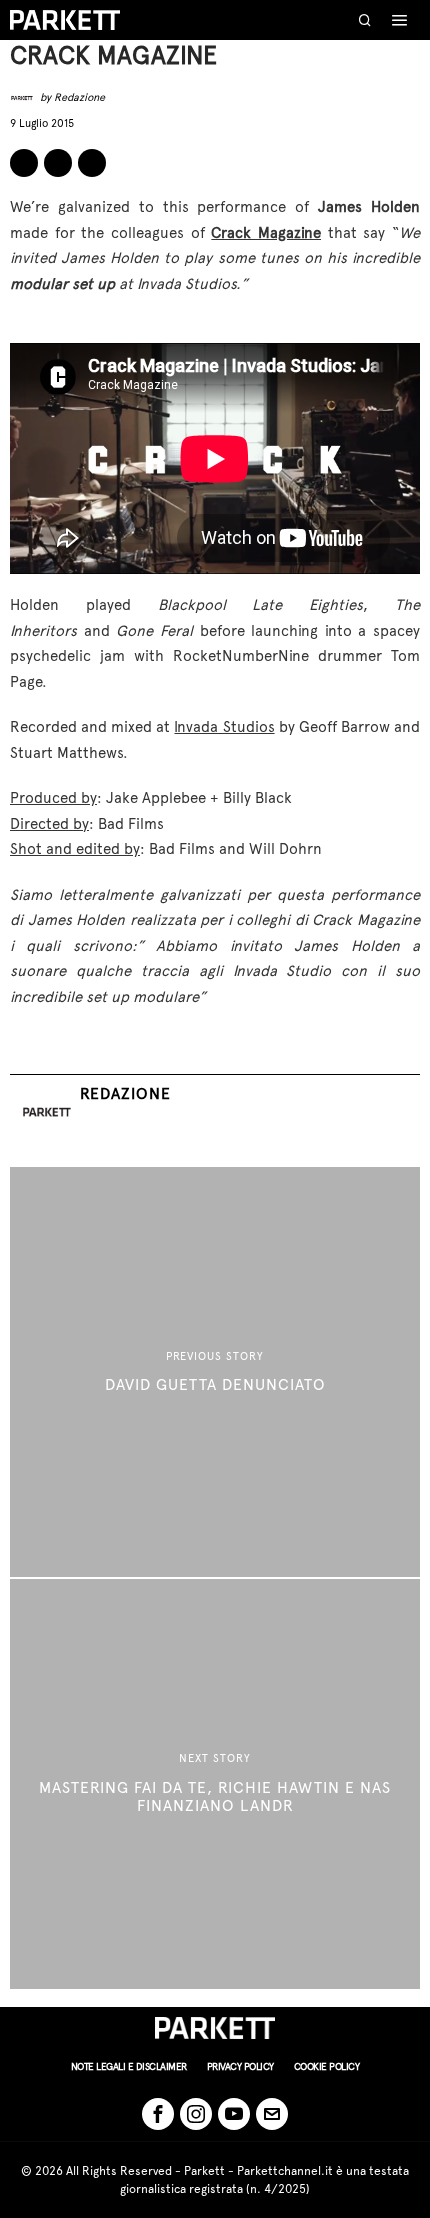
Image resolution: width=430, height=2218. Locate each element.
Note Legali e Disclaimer (129, 2066)
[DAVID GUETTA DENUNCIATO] (215, 1372)
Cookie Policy (327, 2066)
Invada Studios (224, 727)
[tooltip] (24, 163)
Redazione (79, 97)
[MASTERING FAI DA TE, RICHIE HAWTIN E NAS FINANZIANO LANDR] (215, 1784)
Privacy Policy (240, 2066)
